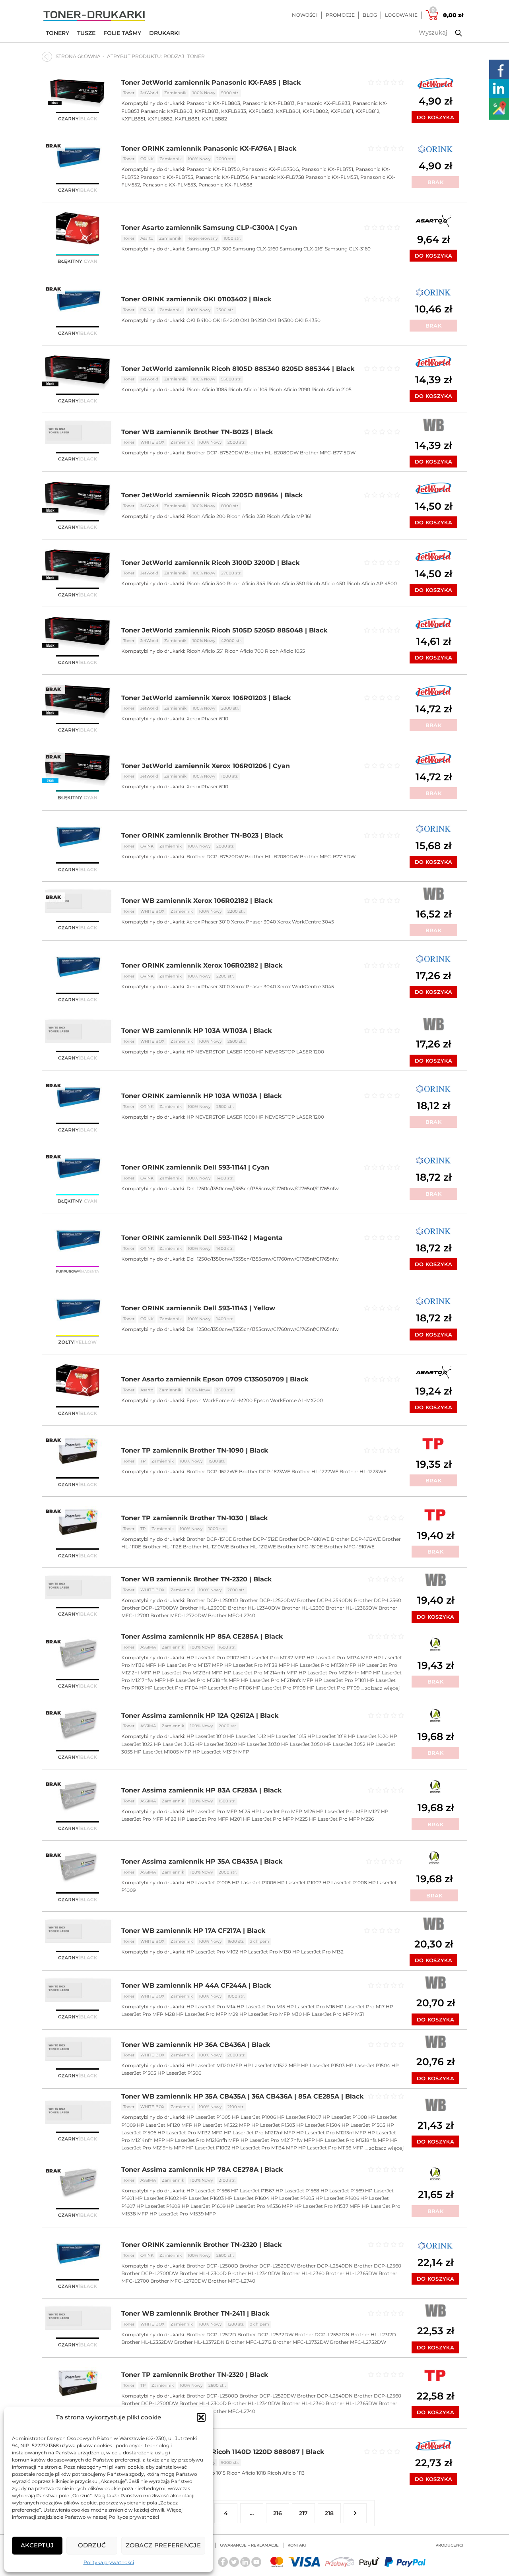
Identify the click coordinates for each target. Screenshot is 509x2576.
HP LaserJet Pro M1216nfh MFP (335, 1673)
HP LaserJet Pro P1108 (279, 1688)
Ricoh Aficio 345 (246, 583)
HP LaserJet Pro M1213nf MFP (188, 1673)
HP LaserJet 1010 (206, 1736)
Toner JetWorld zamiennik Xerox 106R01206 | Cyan (206, 766)
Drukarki (164, 33)
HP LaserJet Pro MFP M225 (275, 1819)
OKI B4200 (226, 320)
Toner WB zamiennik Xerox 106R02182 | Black (197, 901)
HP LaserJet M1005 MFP (163, 1752)
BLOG (370, 15)
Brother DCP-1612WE (356, 1539)
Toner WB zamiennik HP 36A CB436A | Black (196, 2045)
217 (303, 2513)
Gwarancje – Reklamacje (249, 2545)
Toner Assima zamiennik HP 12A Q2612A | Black (200, 1716)
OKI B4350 (308, 320)
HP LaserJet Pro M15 (261, 2007)
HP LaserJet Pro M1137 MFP (190, 1665)
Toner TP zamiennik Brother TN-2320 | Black (195, 2375)
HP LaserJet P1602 (157, 2198)
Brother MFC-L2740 (232, 1615)
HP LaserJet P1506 (179, 2073)
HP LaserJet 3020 (216, 1744)
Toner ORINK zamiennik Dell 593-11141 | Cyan (195, 1167)
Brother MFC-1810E (300, 1547)
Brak (435, 182)
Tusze (86, 33)
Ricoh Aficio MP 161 (289, 516)
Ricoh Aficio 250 (246, 516)
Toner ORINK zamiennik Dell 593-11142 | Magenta (202, 1238)
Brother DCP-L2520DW (268, 1600)
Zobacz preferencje (163, 2545)
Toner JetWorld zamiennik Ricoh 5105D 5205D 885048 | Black (224, 630)
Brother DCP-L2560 (378, 1600)
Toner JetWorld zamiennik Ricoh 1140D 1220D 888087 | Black (223, 2452)
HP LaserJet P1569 (342, 2191)
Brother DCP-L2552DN (322, 2334)
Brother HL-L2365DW (352, 1608)
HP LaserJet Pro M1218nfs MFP (203, 1680)
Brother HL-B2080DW (272, 453)
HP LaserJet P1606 (337, 2198)
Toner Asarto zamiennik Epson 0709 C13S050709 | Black (215, 1379)
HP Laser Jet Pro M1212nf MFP (259, 2133)
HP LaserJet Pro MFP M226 (341, 1819)
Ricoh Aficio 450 (326, 583)
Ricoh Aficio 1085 (207, 389)
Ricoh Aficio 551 (205, 651)
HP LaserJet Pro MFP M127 (348, 1811)
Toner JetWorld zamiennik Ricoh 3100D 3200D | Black (210, 563)
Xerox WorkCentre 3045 (306, 922)
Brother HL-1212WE (253, 1547)
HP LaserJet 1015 (287, 1736)
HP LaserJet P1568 (297, 2191)
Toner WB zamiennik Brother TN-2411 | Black (195, 2313)
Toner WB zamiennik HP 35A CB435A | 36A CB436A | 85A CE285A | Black (242, 2096)
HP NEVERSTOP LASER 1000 (221, 1052)
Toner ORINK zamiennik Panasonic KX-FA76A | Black (209, 148)
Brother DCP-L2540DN (325, 1600)
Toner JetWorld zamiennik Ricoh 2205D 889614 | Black (212, 495)
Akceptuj (37, 2545)
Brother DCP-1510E (209, 1539)
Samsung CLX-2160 (255, 249)
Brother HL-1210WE (206, 1547)
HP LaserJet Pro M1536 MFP (260, 2206)
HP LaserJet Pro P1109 (333, 1688)
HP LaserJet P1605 (292, 2198)
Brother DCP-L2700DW (150, 1608)
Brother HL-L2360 (303, 1608)
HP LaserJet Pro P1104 (172, 1688)
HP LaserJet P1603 (202, 2198)
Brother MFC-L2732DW (301, 2342)
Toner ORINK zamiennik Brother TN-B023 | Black (202, 835)
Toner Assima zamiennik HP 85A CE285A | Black (202, 1636)
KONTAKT (297, 2545)
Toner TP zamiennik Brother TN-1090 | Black (195, 1450)
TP (143, 1461)
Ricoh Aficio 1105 (248, 389)
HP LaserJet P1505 (363, 2125)
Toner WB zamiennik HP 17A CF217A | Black (193, 1931)
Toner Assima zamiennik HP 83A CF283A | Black (201, 1790)
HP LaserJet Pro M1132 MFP (273, 1658)
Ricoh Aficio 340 (206, 583)
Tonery (57, 33)
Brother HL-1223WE (363, 1471)
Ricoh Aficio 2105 (331, 389)
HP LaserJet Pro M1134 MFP (339, 1658)
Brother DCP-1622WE (212, 1471)
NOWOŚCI (305, 15)
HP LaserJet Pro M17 (360, 2007)
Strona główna (78, 56)
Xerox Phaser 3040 (254, 922)
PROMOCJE (340, 15)
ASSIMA (148, 1647)
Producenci (449, 2545)
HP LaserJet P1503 (323, 2065)
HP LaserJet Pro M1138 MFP (257, 1665)
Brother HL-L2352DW (147, 2342)
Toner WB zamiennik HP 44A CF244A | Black (196, 1985)
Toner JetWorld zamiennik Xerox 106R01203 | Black (206, 698)
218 (329, 2513)
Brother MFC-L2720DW (179, 1615)
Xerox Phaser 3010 (208, 922)
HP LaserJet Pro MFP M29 (207, 2014)
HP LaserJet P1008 (345, 1883)
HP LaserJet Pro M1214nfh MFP (261, 1673)
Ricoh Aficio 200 (206, 516)
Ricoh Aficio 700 (244, 651)
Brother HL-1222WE (315, 1471)
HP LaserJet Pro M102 (212, 1952)
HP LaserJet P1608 (158, 2206)
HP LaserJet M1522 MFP (272, 2065)
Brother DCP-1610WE (304, 1539)
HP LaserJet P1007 (299, 1883)
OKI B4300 (280, 320)
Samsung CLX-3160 (348, 249)
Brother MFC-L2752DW (358, 2342)
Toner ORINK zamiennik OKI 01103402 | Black (196, 299)
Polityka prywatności (109, 2562)
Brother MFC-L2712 (249, 2342)
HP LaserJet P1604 (247, 2198)
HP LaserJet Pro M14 (211, 2007)
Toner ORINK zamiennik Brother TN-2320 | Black (201, 2245)
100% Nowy (204, 93)
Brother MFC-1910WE (349, 1547)
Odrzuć (92, 2545)
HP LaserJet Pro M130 (265, 1952)
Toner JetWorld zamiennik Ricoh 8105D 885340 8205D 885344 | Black (238, 369)
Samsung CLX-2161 (302, 249)
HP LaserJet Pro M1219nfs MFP (277, 1680)
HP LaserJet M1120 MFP (214, 2065)
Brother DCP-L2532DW (265, 2334)
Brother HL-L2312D (373, 2334)
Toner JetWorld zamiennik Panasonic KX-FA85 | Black (211, 82)
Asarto (147, 238)
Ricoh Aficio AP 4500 (372, 583)
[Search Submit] (453, 33)
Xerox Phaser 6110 (207, 719)
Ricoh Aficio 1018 (246, 2473)
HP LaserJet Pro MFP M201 (210, 1819)
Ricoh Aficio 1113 (286, 2473)
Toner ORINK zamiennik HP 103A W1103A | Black (201, 1096)
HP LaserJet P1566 (208, 2191)
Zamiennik (175, 93)
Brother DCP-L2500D (212, 1600)
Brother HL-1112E (162, 1547)
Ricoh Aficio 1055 (285, 651)
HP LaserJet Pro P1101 (340, 1680)
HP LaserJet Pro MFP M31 (333, 2014)
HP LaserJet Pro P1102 (213, 1658)
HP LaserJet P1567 (253, 2191)
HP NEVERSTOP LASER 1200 (290, 1052)
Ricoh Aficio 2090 (289, 389)
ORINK (147, 159)
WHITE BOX (153, 442)
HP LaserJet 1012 (247, 1736)
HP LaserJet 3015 (174, 1744)
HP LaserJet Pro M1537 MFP (327, 2206)
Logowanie (401, 15)
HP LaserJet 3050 (302, 1744)
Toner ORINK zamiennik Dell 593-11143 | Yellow (198, 1308)
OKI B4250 (253, 320)
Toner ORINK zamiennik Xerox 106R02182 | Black (202, 965)
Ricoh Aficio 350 (286, 583)
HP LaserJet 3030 (259, 1744)
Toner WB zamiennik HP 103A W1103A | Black (196, 1031)
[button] (201, 2417)
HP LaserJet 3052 (345, 1744)
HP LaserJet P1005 (209, 1883)
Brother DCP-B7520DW (215, 453)
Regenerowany (202, 238)
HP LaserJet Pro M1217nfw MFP (278, 2140)
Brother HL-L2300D (203, 1608)
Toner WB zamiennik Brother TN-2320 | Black (196, 1579)
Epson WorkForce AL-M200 (220, 1400)
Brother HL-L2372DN (199, 2342)
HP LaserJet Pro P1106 (225, 1688)
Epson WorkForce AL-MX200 (288, 1400)
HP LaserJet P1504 (368, 2065)
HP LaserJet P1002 (208, 2148)
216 (278, 2513)
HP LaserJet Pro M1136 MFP (331, 2148)
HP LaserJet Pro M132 (318, 1952)
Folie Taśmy (122, 33)
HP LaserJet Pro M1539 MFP (183, 2214)
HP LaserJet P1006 (254, 1883)
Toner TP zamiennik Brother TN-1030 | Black (194, 1518)
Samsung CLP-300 (209, 249)
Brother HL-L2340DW (254, 1608)
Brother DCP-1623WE (265, 1471)
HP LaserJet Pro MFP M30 (271, 2014)
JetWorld (149, 93)
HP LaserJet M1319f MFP (221, 1752)
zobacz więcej (382, 1688)
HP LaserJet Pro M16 (311, 2007)
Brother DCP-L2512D (211, 2334)
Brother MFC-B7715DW (328, 453)
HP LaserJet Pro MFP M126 (283, 1811)
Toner (129, 93)
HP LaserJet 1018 (327, 1736)
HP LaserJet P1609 (204, 2206)
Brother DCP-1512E (255, 1539)
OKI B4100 (199, 320)
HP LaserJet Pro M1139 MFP (324, 1665)
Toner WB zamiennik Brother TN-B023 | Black (197, 432)
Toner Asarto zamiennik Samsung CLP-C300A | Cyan (209, 228)
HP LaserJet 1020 (368, 1736)
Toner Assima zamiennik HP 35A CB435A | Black (202, 1861)
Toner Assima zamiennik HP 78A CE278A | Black (202, 2170)
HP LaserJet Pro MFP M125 (218, 1811)
